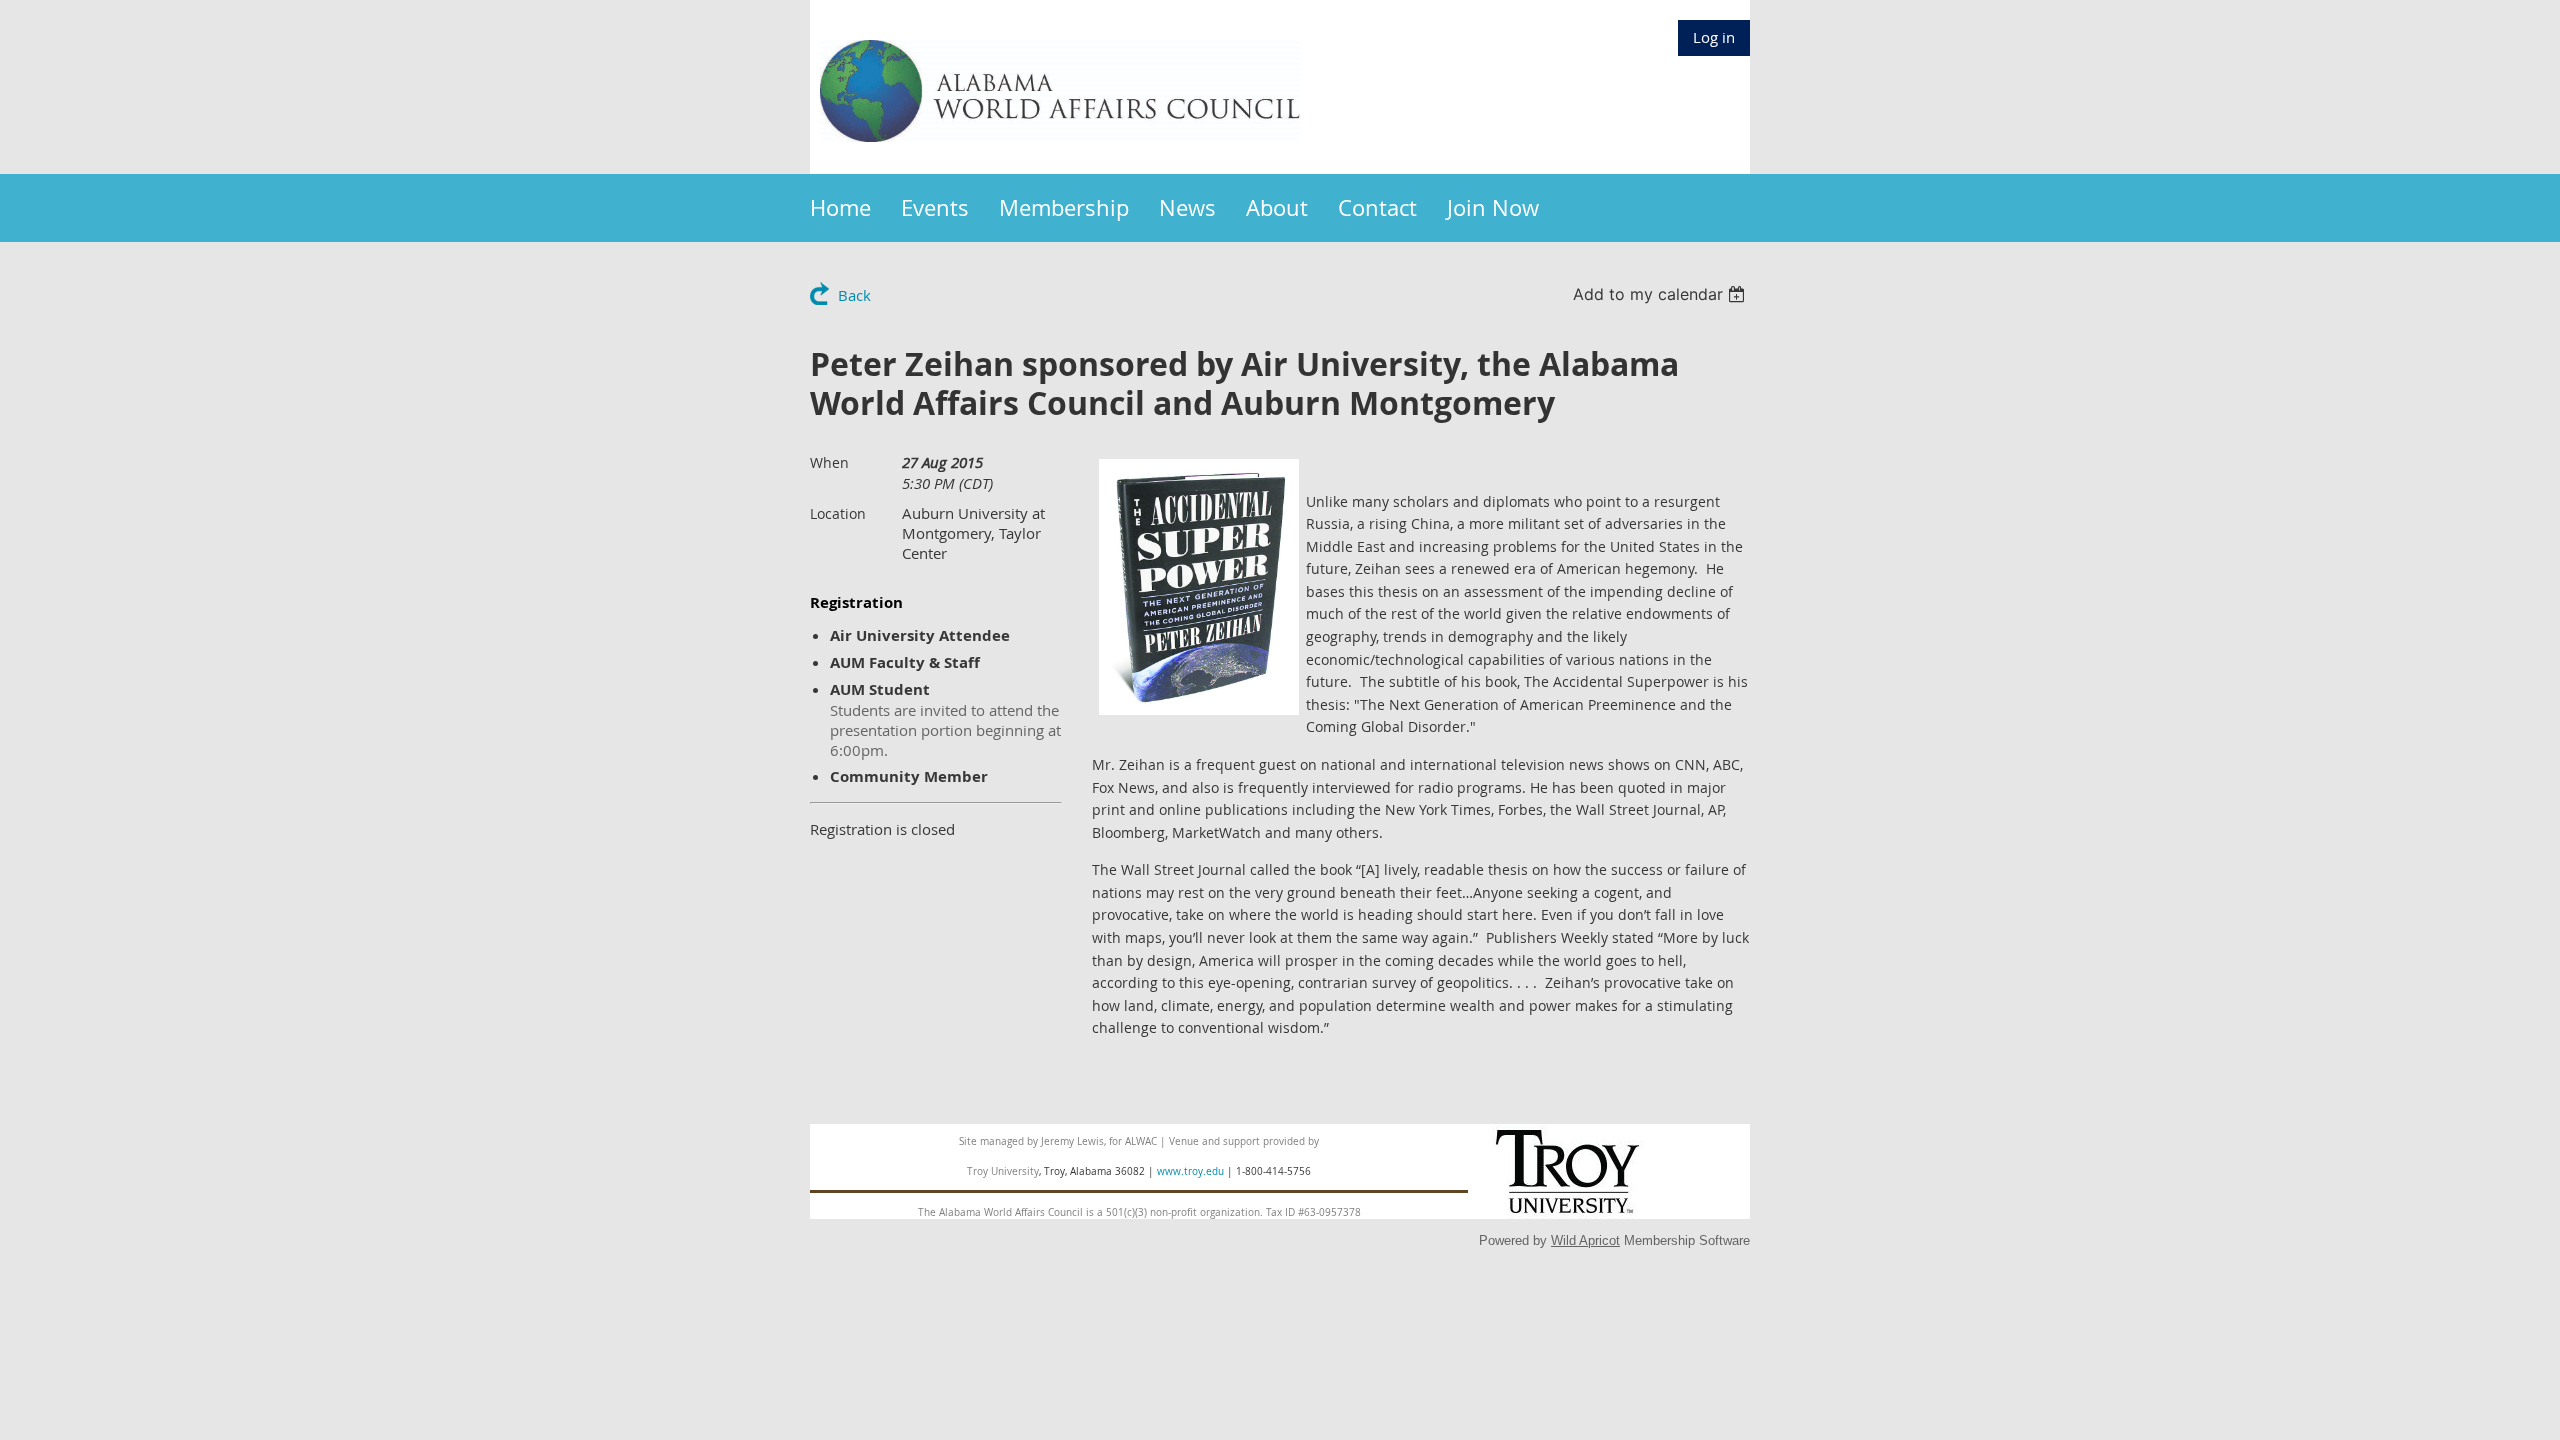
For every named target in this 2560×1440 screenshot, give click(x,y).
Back (854, 295)
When (829, 462)
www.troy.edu (1190, 1171)
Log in (1714, 37)
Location (838, 513)
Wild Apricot (1585, 1240)
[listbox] (1661, 294)
